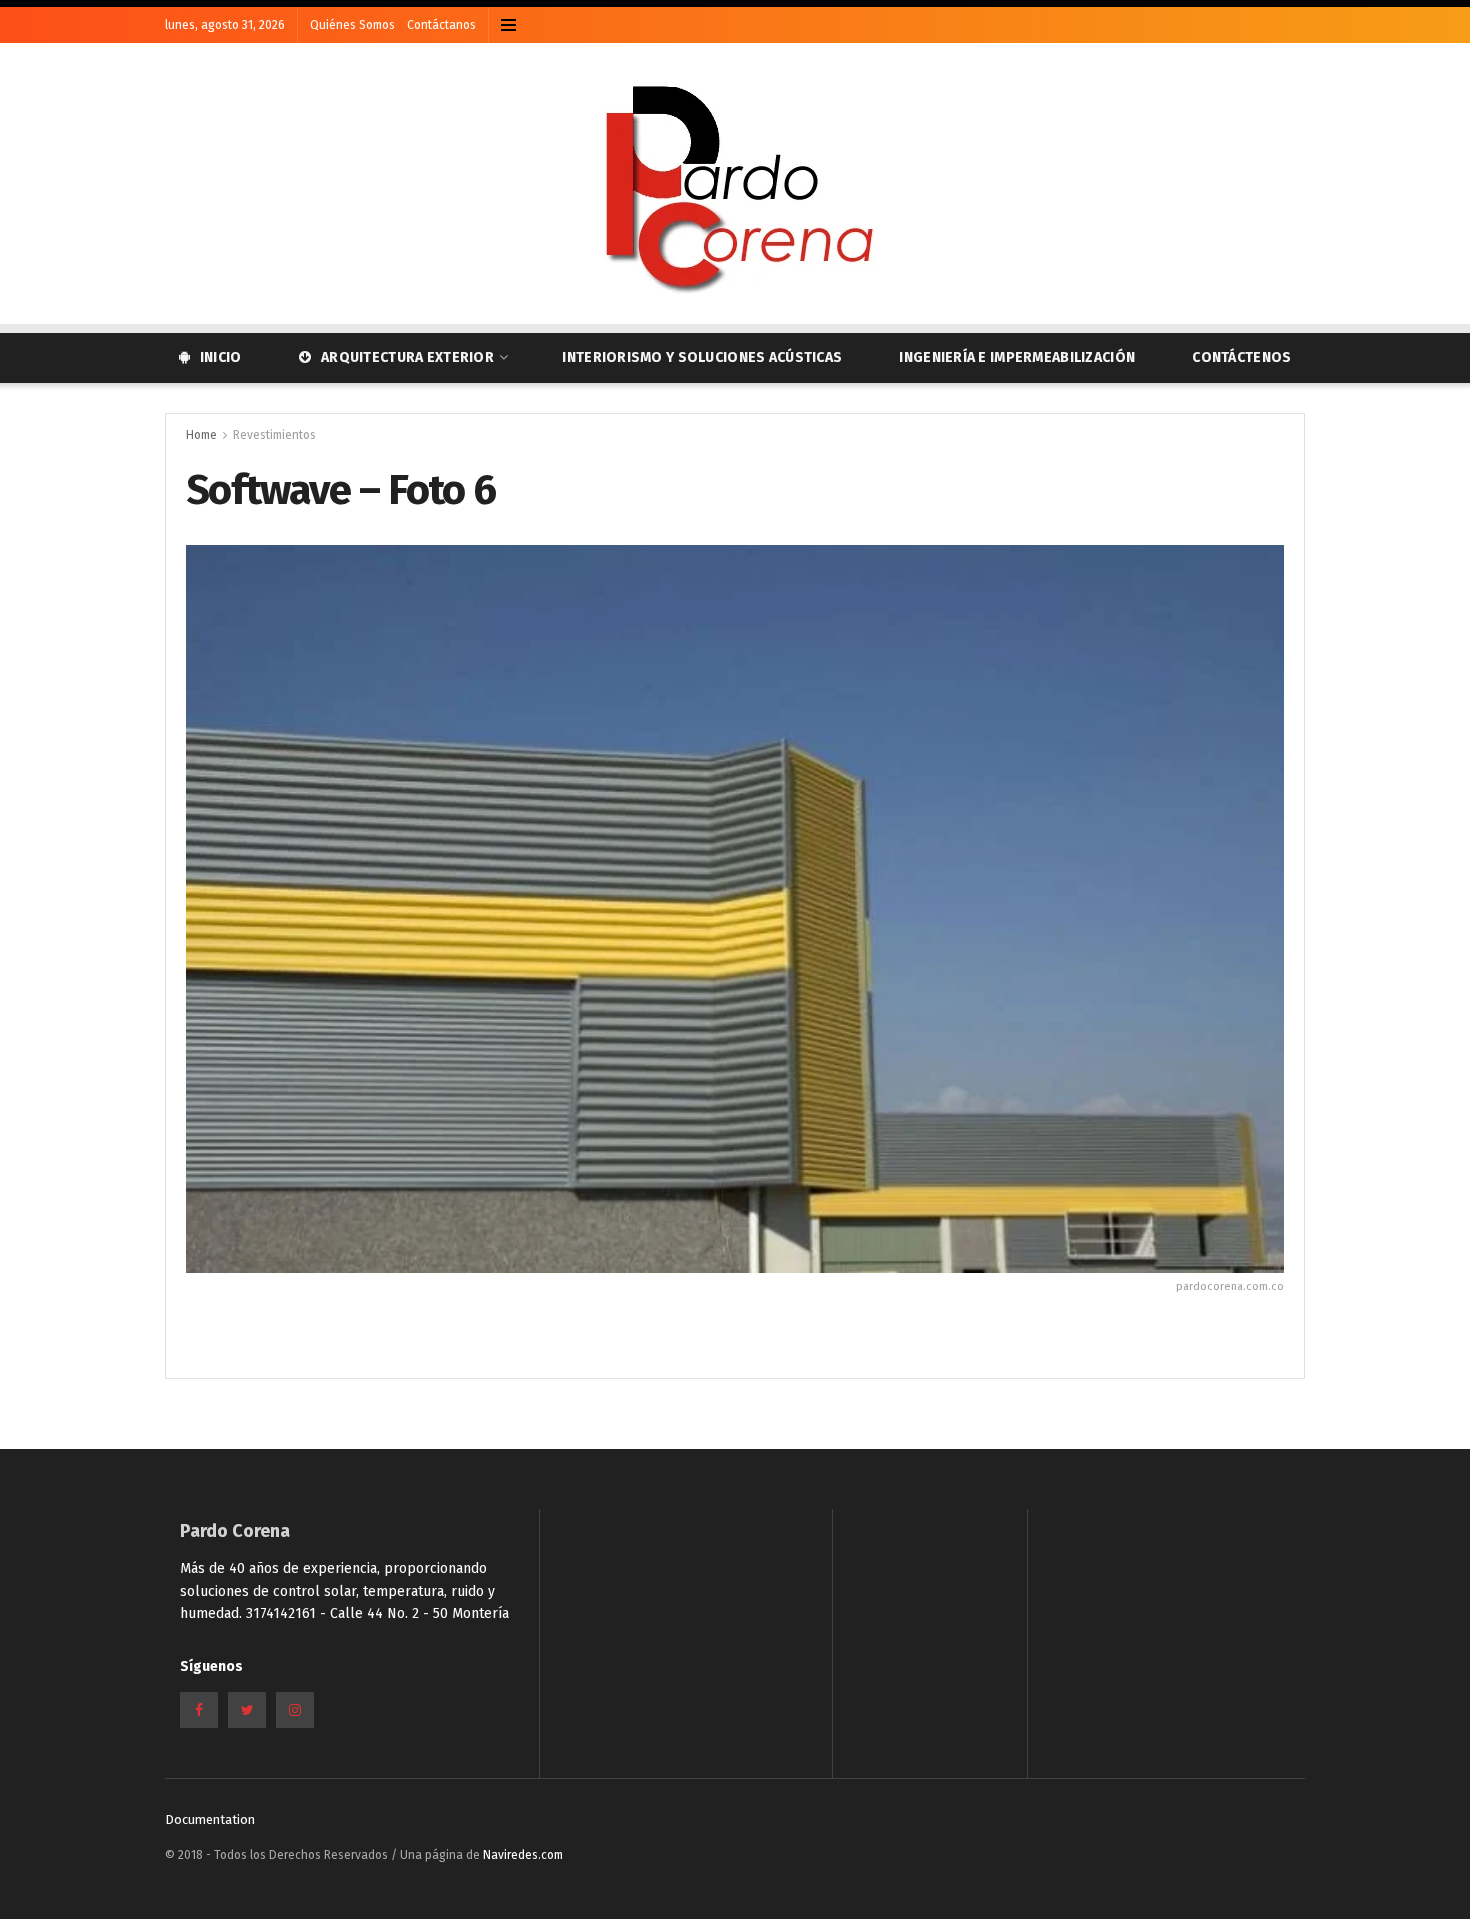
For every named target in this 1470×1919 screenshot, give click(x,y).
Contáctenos (1241, 357)
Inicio (221, 357)
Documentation (210, 1819)
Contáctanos (441, 25)
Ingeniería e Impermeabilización (1017, 357)
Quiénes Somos (352, 25)
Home (201, 435)
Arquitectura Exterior (407, 357)
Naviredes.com (523, 1855)
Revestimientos (274, 435)
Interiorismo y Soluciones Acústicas (702, 357)
